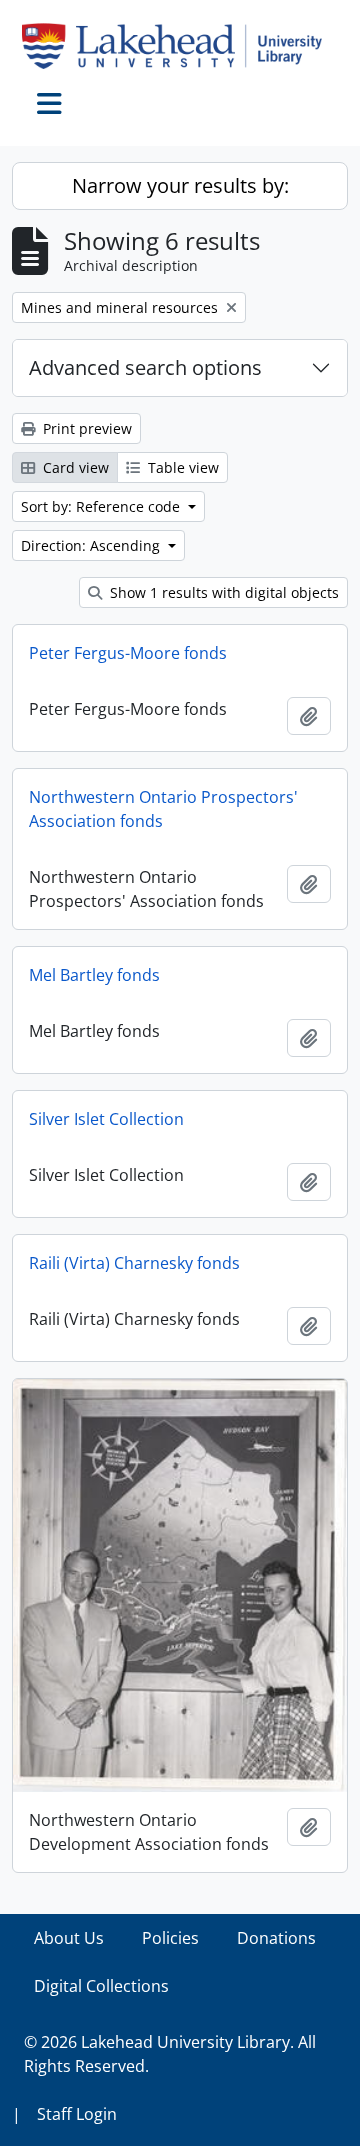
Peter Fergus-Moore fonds (128, 653)
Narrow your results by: (180, 185)
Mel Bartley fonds (94, 975)
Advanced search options (145, 367)
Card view (74, 467)
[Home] (180, 46)
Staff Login (77, 2114)
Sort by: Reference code (102, 506)
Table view (181, 467)
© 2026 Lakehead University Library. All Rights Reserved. (170, 2054)
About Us (69, 1938)
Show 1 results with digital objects (222, 592)
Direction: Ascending (92, 545)
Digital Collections (101, 1986)
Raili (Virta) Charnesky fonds (134, 1263)
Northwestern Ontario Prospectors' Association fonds (163, 809)
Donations (276, 1938)
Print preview (85, 428)
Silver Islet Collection (106, 1119)
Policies (170, 1938)
